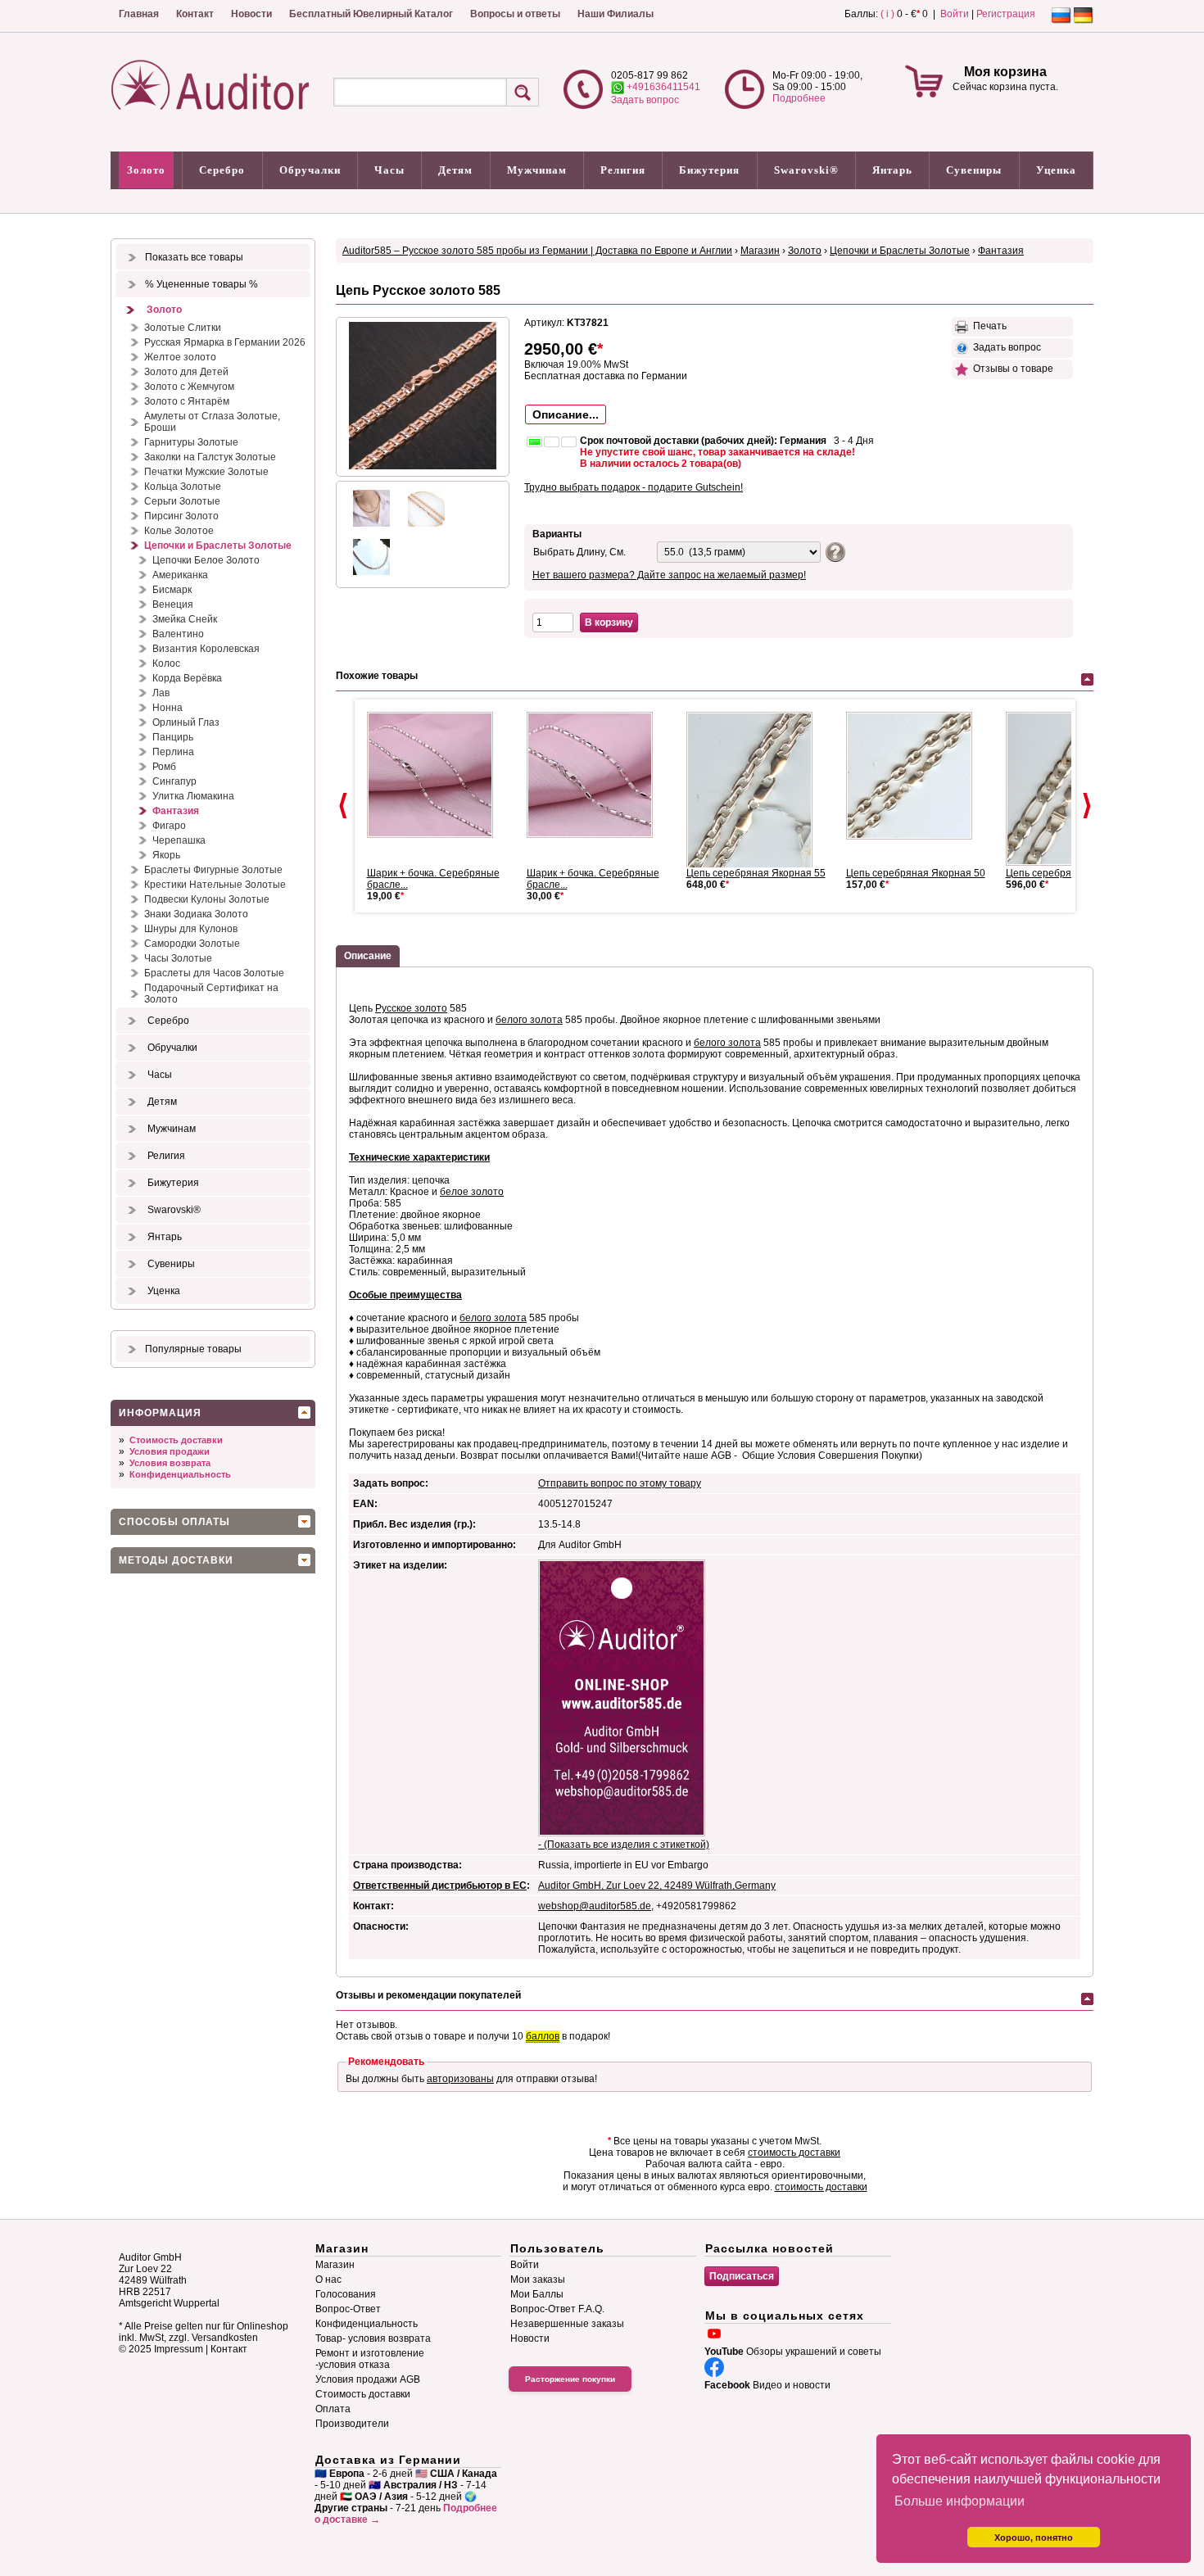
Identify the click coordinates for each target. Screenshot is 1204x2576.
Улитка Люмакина (193, 796)
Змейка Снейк (185, 619)
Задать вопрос (645, 100)
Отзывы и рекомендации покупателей (428, 1995)
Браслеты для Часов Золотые (214, 973)
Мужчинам (537, 170)
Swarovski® (806, 170)
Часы (389, 170)
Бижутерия (709, 170)
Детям (455, 170)
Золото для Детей (186, 372)
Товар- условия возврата (373, 2338)
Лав (161, 693)
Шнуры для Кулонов (191, 929)
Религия (623, 170)
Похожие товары (377, 676)
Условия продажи (170, 1451)
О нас (328, 2279)
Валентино (178, 634)
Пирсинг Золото (181, 516)
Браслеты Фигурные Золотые (213, 870)
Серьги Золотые (182, 501)
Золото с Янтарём (187, 401)
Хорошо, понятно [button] (1034, 2538)
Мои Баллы (537, 2294)
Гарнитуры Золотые (191, 442)
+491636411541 (662, 87)
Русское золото (411, 1008)
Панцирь (173, 737)
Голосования (346, 2294)
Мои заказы (538, 2279)
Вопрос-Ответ (348, 2309)
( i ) (887, 14)
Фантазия (176, 811)
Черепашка (179, 840)
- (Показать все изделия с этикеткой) (624, 1845)
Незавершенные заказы (567, 2324)
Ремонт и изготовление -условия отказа (370, 2359)
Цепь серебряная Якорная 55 (756, 873)
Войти (955, 14)
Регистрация (1006, 14)
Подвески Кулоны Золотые (207, 899)
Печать (987, 326)
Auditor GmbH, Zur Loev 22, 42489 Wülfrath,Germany (657, 1886)
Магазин (760, 251)
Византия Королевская (206, 649)
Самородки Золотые (192, 944)
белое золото (472, 1192)
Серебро (222, 170)
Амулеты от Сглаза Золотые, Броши (212, 422)
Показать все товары (194, 257)
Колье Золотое (179, 531)
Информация (160, 1413)
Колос (166, 663)
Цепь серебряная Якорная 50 (916, 873)
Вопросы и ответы (515, 14)
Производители (352, 2424)
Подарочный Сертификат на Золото (211, 994)
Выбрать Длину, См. (579, 552)
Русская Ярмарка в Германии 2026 (225, 342)
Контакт (195, 14)
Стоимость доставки (176, 1440)
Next (1087, 806)
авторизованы (460, 2079)
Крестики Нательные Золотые (215, 885)
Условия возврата (170, 1463)
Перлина (173, 752)
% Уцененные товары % (201, 284)
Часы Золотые (178, 958)
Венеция (173, 604)
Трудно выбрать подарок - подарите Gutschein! (634, 487)
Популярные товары (193, 1349)
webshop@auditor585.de (595, 1906)
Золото (146, 170)
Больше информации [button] (960, 2501)
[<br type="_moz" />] (756, 791)
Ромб (164, 767)
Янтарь (892, 170)
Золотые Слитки (183, 328)
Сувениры (974, 170)
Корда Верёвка (187, 678)
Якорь (166, 855)
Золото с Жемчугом (189, 387)
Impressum (179, 2349)
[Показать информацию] (833, 551)
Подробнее (799, 98)
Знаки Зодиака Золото (196, 914)
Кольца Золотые (183, 487)
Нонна (167, 708)
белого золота (529, 1020)
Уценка (1056, 170)
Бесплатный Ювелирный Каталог (371, 14)
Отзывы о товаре (1011, 369)
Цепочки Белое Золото (206, 560)
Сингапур (174, 781)
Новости (251, 14)
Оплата (333, 2409)
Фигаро (169, 826)
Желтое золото (180, 357)
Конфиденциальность (180, 1474)
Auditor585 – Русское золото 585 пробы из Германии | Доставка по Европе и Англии (537, 251)
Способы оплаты (174, 1522)
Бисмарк (172, 590)
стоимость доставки (794, 2153)
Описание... (566, 414)
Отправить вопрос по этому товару (620, 1483)
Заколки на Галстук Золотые (210, 457)
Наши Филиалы (616, 14)
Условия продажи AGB (368, 2379)
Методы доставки (176, 1560)
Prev (343, 806)
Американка (180, 575)
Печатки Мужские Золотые (206, 472)
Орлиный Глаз (186, 722)
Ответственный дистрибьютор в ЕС (440, 1886)
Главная (139, 14)
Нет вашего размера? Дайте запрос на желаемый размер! (669, 575)
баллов (543, 2036)
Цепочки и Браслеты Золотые (218, 546)
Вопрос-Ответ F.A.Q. (557, 2309)
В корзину (609, 622)
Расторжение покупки (570, 2379)
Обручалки (310, 170)
